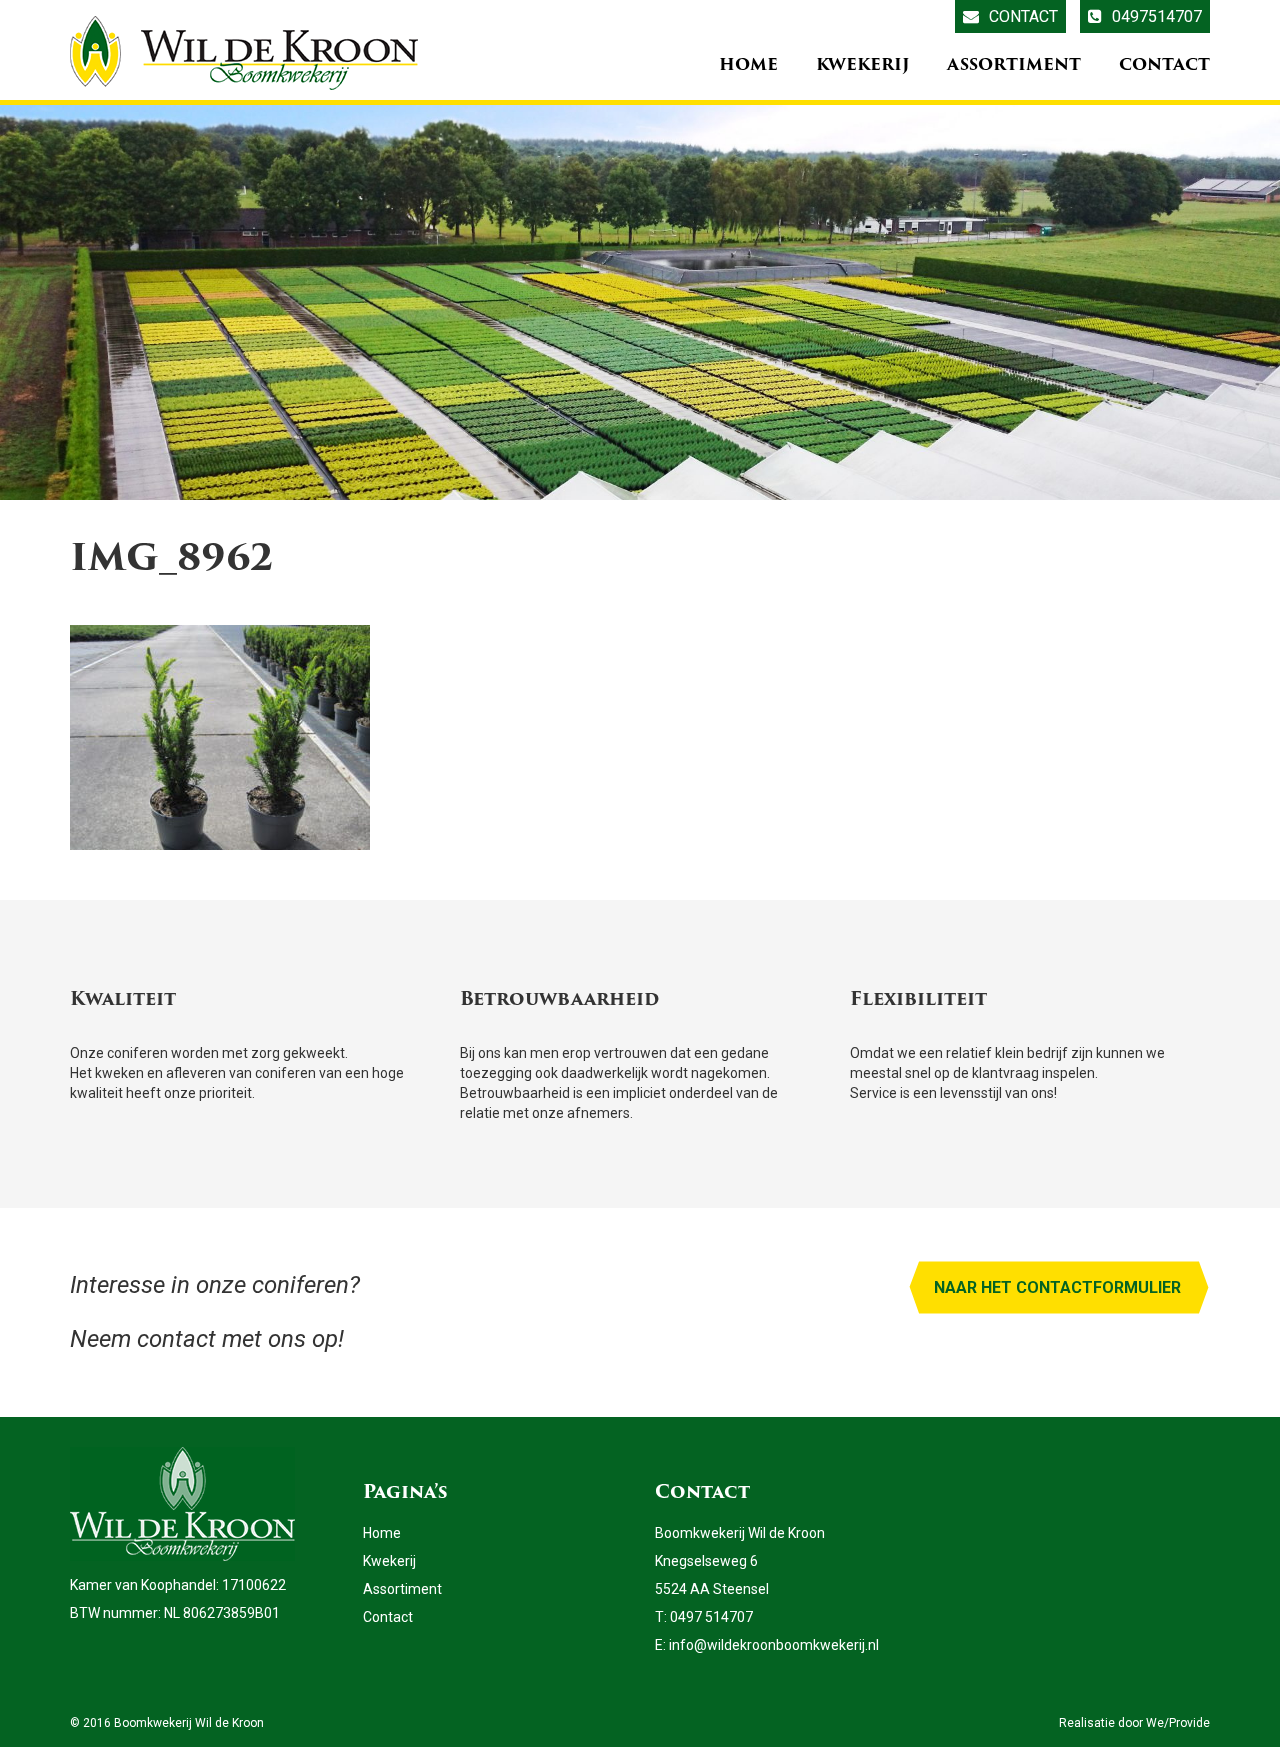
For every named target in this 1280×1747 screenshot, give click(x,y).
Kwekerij (862, 64)
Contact (1023, 16)
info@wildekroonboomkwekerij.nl (774, 1645)
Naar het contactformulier (1057, 1287)
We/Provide (1178, 1723)
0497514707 (1157, 16)
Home (748, 64)
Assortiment (1014, 64)
